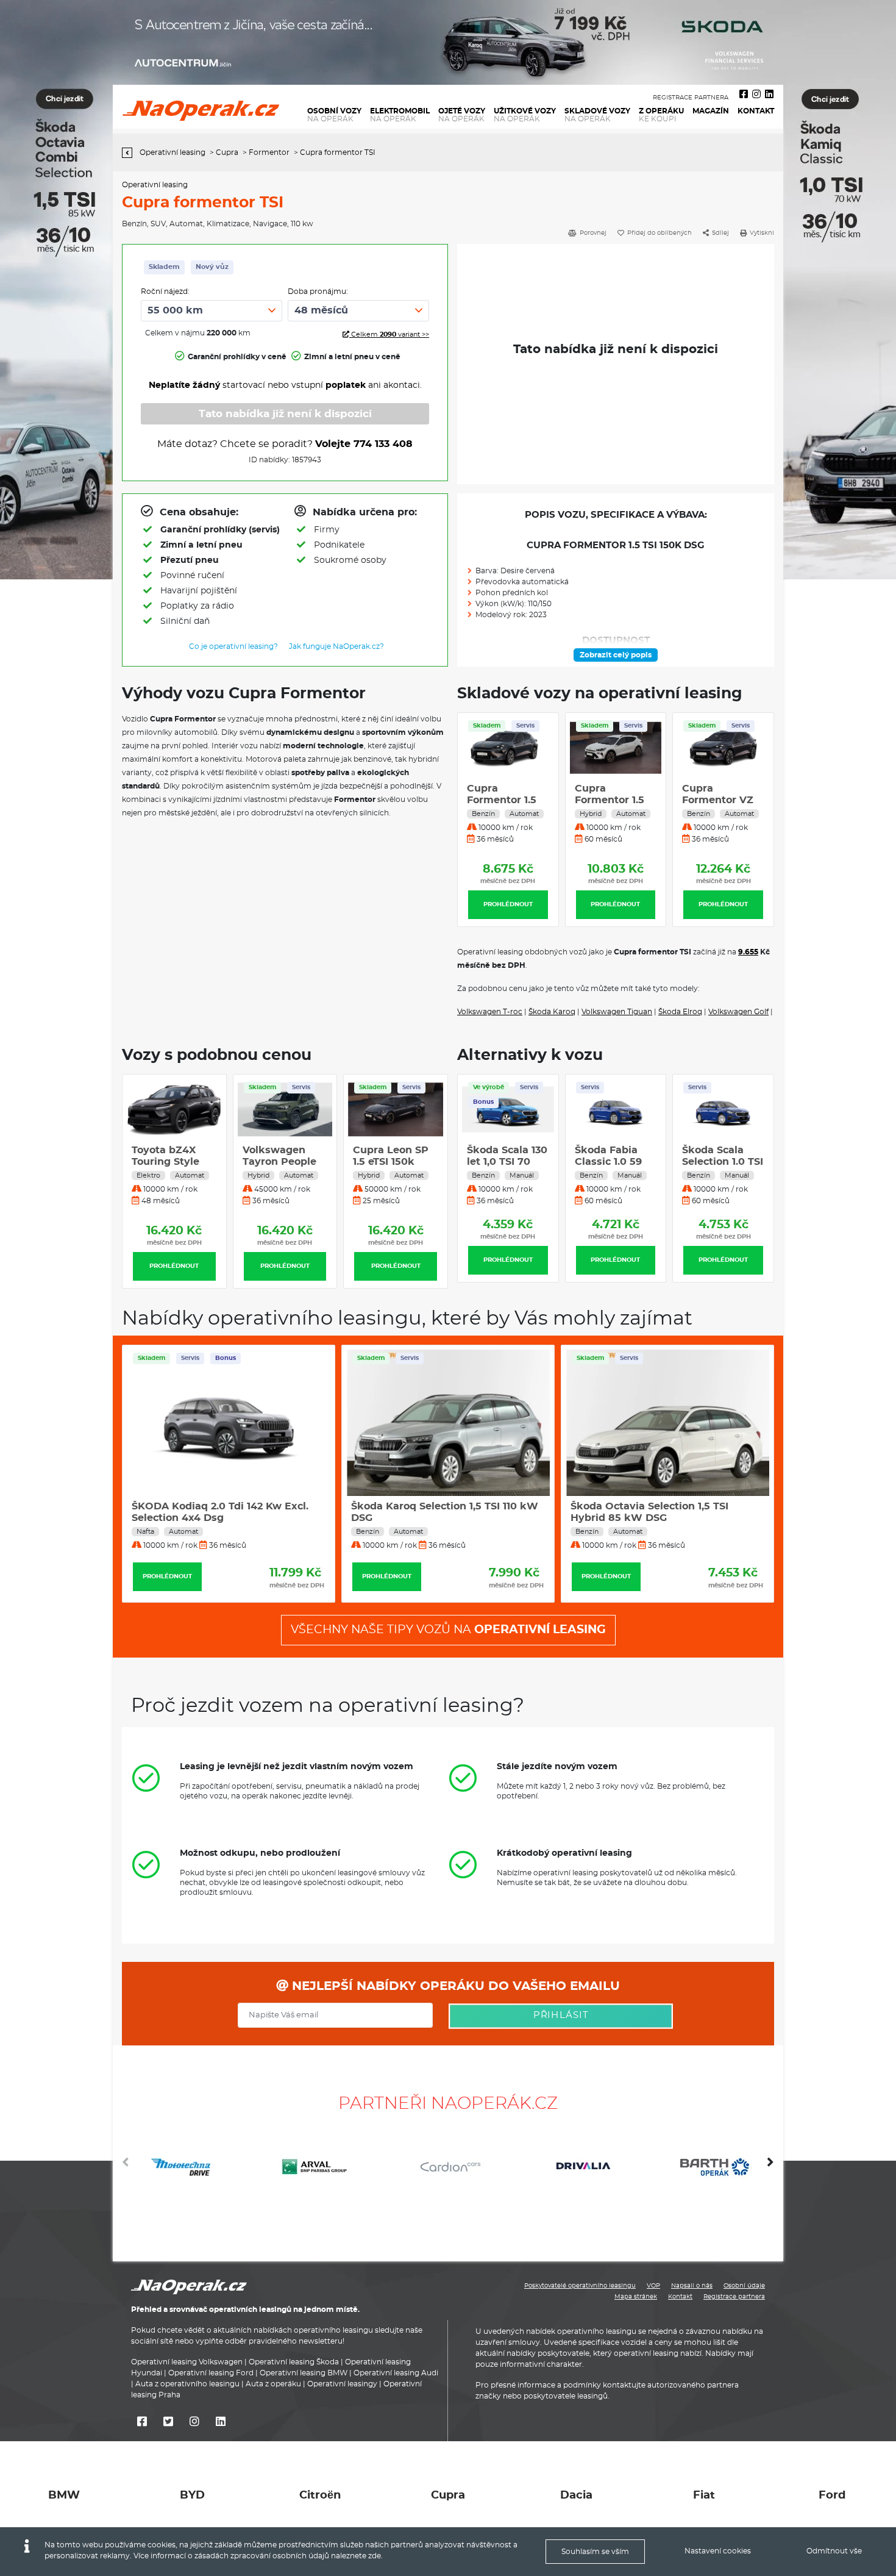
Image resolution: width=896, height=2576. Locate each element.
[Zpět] (130, 153)
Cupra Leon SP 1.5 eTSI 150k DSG (280, 1162)
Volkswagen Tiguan (617, 1012)
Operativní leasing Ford (211, 2373)
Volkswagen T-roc (490, 1012)
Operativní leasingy (342, 2384)
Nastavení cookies (718, 2551)
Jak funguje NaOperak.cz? (336, 646)
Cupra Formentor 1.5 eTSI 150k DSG (502, 800)
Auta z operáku (273, 2384)
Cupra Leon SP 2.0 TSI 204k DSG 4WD (391, 1162)
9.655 (748, 952)
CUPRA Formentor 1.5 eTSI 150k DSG (717, 800)
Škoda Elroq (680, 1012)
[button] (770, 2167)
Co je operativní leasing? (233, 646)
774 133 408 (383, 444)
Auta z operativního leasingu (187, 2384)
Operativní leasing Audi (396, 2373)
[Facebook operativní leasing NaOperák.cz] (744, 95)
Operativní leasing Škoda (294, 2362)
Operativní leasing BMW (304, 2373)
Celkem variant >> (389, 335)
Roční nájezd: (165, 292)
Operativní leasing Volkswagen (187, 2362)
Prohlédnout (508, 904)
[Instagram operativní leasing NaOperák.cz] (756, 95)
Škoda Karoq (552, 1012)
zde (375, 2556)
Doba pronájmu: (318, 292)
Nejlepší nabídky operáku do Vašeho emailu (454, 1986)
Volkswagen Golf (738, 1012)
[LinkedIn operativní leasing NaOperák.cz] (769, 95)
